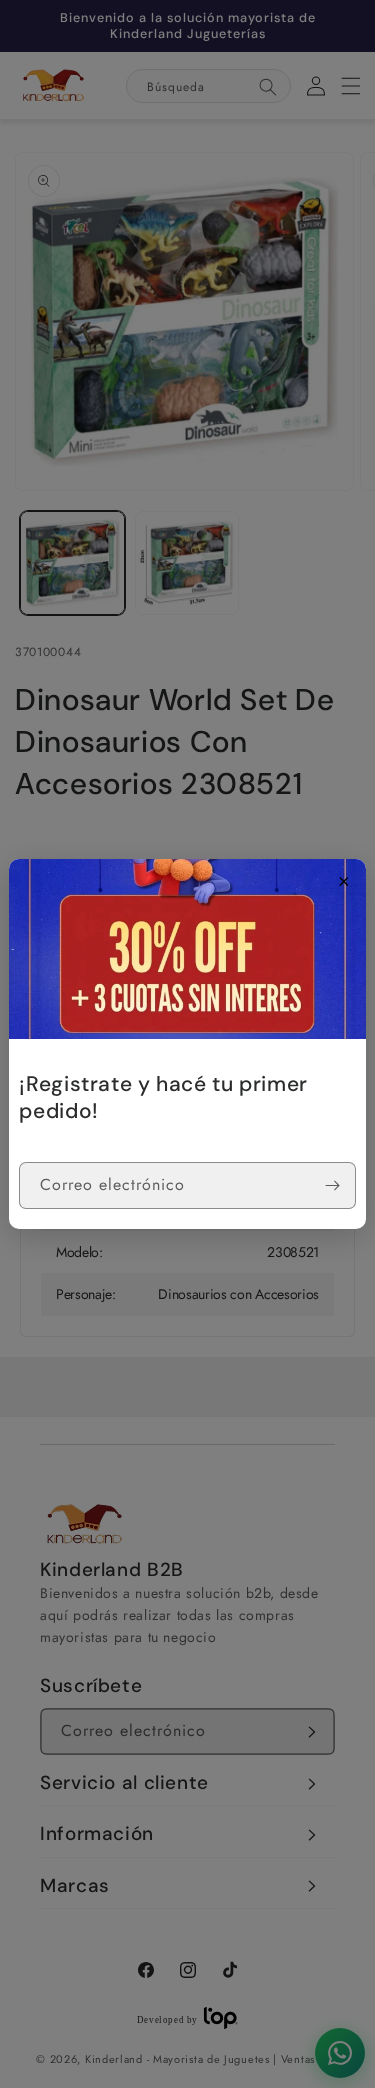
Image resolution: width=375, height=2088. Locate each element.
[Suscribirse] (333, 1185)
